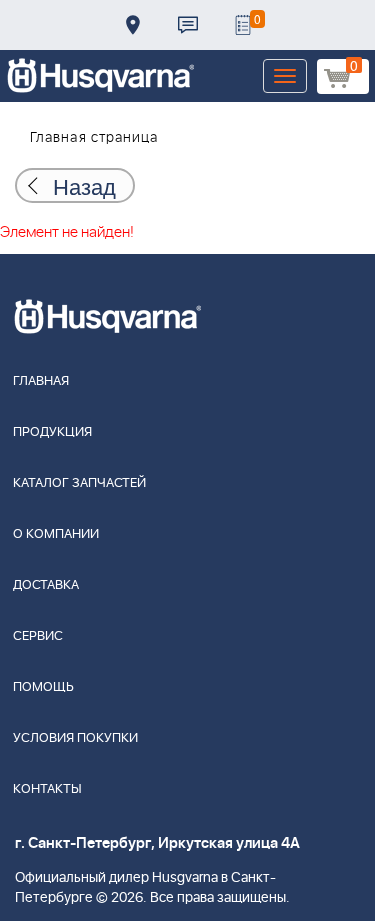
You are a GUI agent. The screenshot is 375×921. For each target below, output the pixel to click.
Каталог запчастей (79, 483)
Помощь (43, 687)
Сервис (38, 636)
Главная (41, 381)
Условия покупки (75, 738)
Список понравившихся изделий (243, 25)
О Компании (56, 534)
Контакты (188, 25)
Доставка (133, 25)
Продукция (52, 432)
